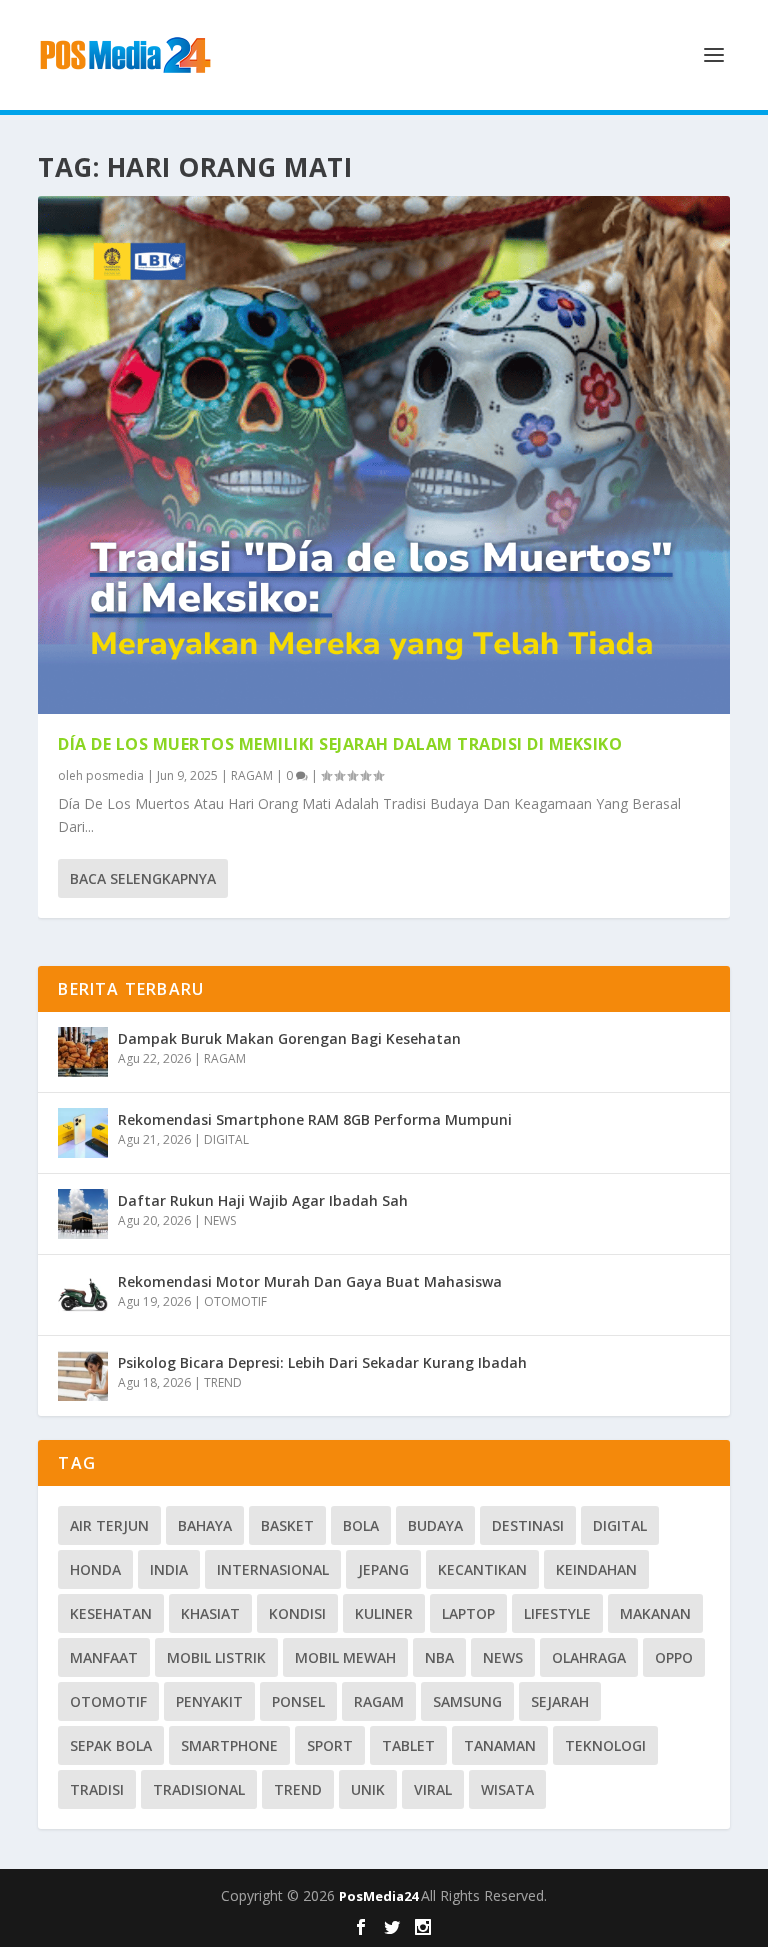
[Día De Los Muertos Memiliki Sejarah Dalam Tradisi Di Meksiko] (383, 455)
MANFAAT (104, 1657)
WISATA (507, 1789)
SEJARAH (560, 1701)
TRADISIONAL (199, 1789)
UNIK (368, 1789)
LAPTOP (468, 1613)
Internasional (273, 1569)
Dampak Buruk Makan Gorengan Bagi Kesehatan (289, 1038)
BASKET (287, 1525)
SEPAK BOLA (111, 1745)
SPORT (330, 1745)
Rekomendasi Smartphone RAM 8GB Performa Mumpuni (315, 1119)
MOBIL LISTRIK (216, 1657)
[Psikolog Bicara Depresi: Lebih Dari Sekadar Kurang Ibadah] (83, 1376)
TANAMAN (500, 1745)
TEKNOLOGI (605, 1745)
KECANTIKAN (482, 1569)
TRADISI (97, 1789)
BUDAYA (435, 1525)
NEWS (220, 1220)
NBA (439, 1657)
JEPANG (383, 1569)
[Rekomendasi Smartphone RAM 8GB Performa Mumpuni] (83, 1133)
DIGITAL (226, 1139)
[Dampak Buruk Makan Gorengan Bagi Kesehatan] (83, 1052)
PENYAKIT (209, 1701)
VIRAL (433, 1789)
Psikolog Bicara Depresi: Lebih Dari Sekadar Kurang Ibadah (322, 1362)
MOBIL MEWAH (345, 1657)
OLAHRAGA (589, 1657)
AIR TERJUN (109, 1525)
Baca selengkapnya (143, 878)
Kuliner (384, 1613)
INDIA (169, 1569)
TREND (223, 1382)
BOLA (361, 1525)
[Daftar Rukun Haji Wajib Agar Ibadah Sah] (83, 1214)
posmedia (115, 775)
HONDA (95, 1569)
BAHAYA (205, 1525)
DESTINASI (528, 1525)
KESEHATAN (111, 1613)
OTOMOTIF (235, 1301)
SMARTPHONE (229, 1745)
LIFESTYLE (557, 1613)
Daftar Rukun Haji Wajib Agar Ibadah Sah (263, 1200)
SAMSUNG (467, 1701)
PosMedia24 (380, 1896)
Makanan (655, 1613)
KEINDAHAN (596, 1569)
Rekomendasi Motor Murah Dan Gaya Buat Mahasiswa (310, 1281)
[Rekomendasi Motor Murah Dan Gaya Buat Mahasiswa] (83, 1295)
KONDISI (297, 1613)
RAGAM (252, 775)
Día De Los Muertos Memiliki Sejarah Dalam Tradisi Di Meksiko (340, 744)
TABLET (408, 1745)
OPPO (674, 1657)
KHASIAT (210, 1613)
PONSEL (298, 1701)
